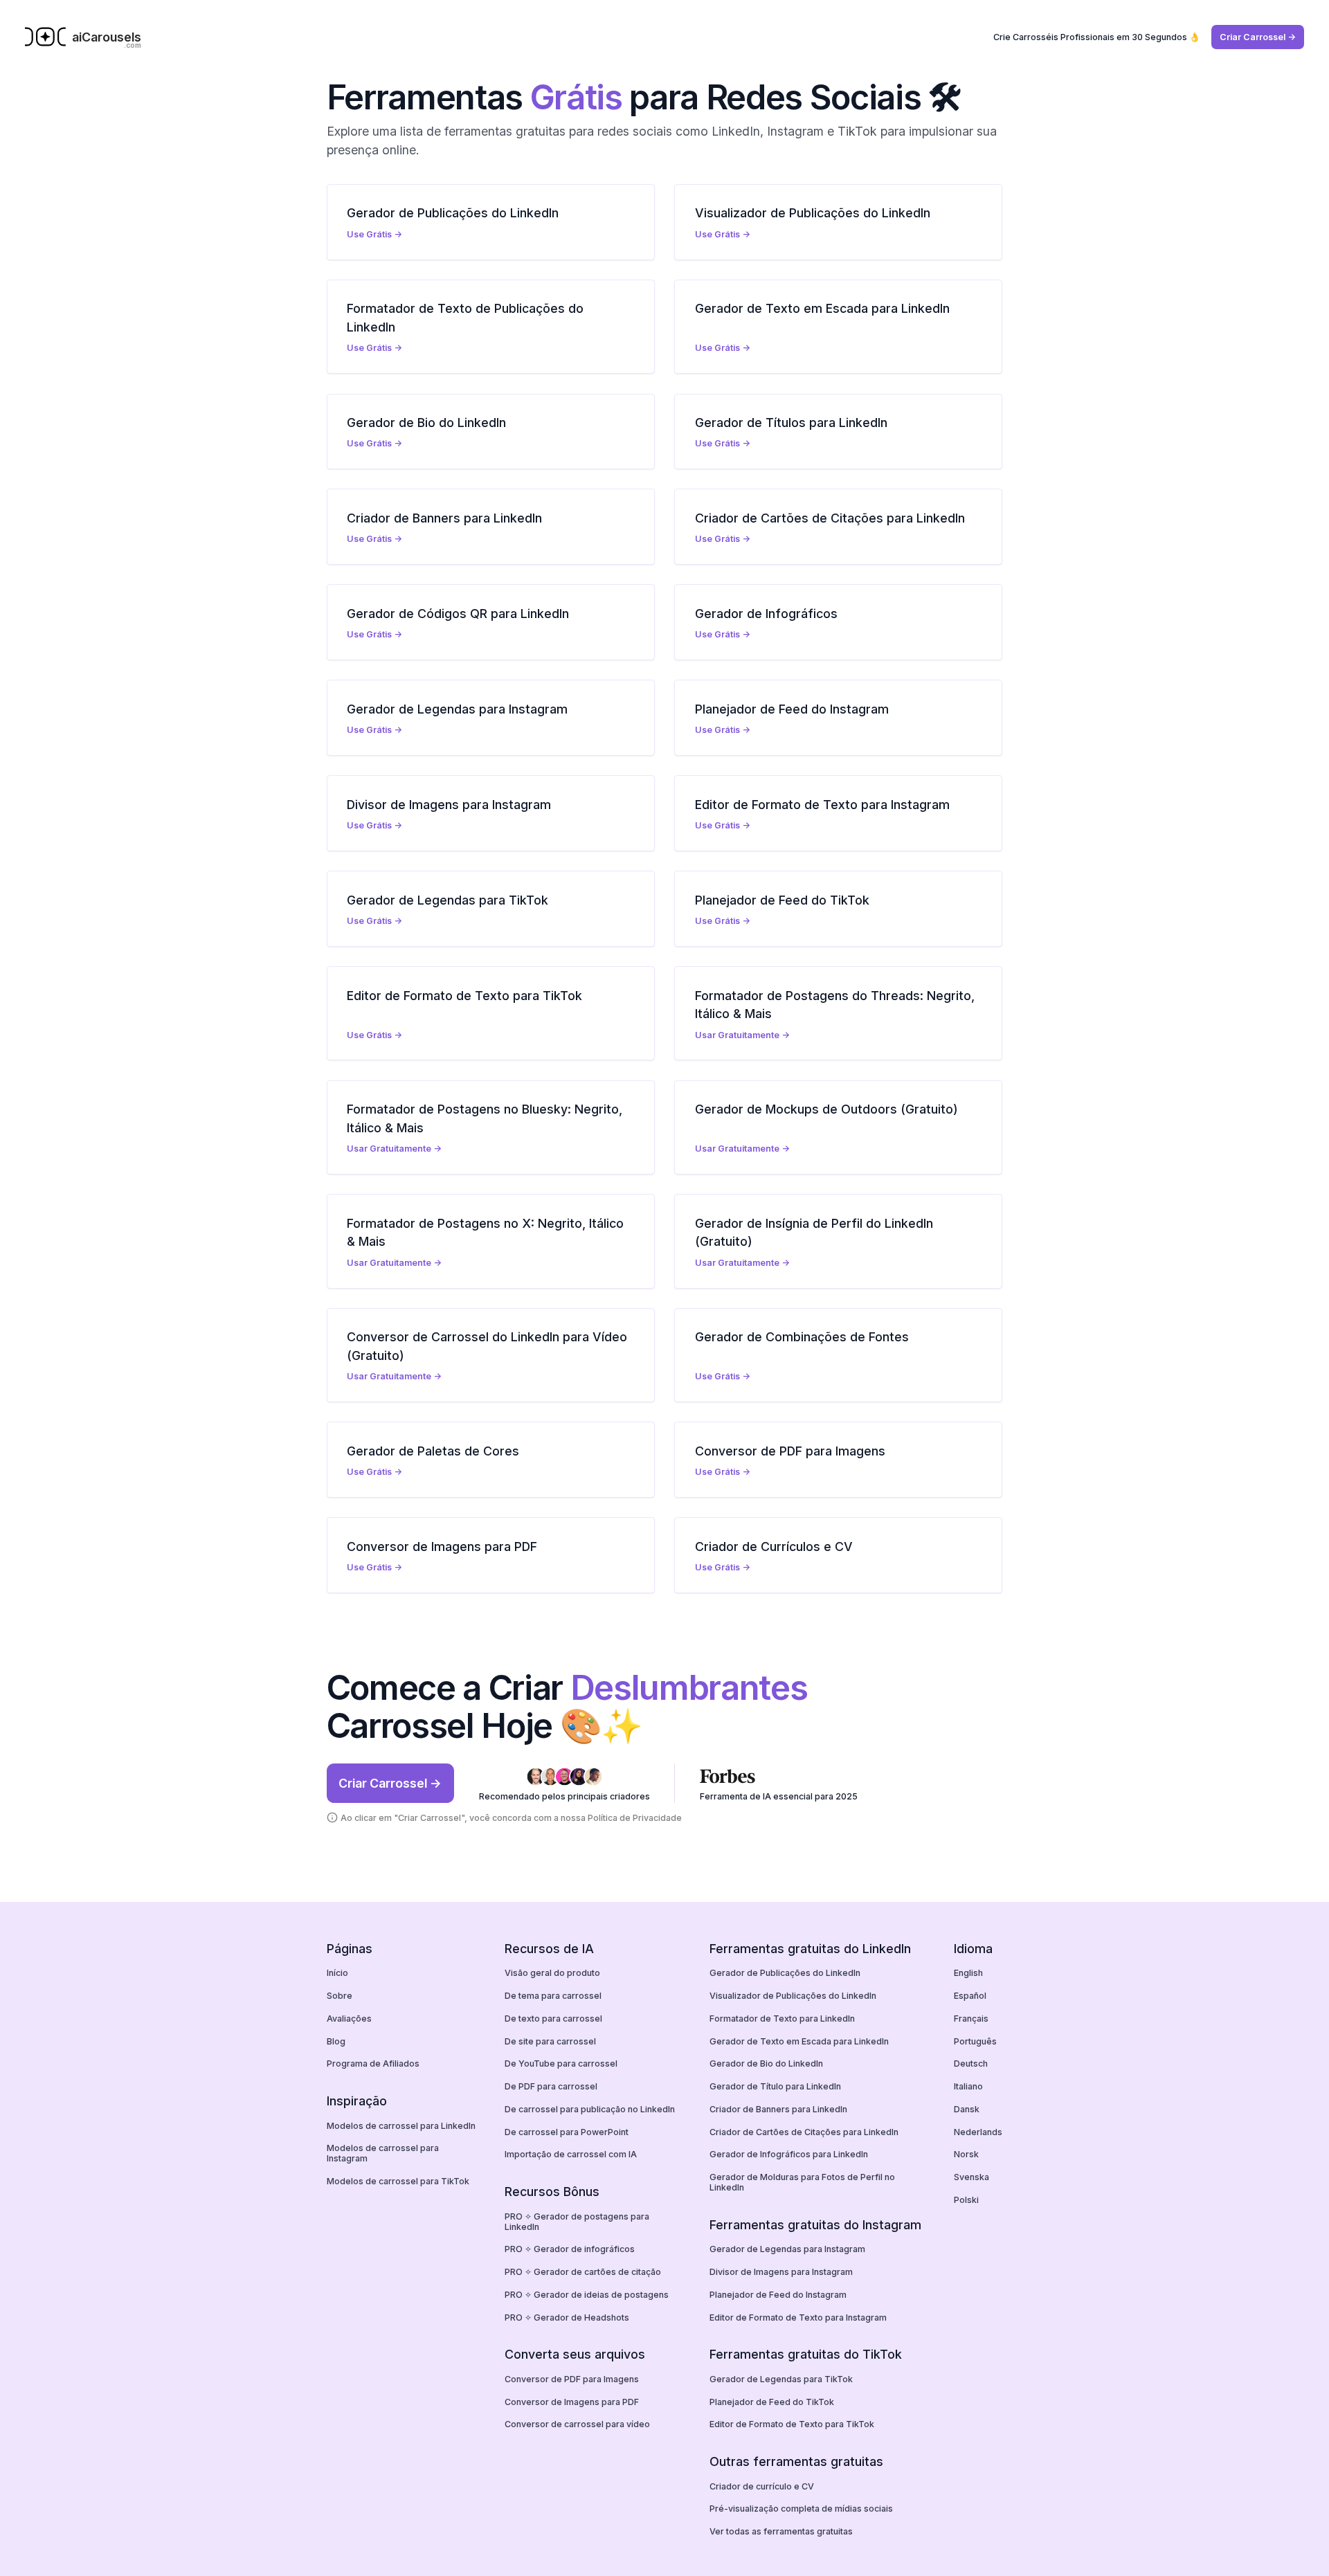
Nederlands (978, 2132)
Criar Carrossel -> (1258, 37)
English (968, 1973)
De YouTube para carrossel (561, 2063)
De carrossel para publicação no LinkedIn (590, 2109)
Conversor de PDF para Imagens (572, 2379)
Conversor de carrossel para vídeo (577, 2424)
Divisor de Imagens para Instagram (781, 2272)
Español (970, 1996)
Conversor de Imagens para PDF (572, 2402)
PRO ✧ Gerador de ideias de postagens (587, 2295)
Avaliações (349, 2019)
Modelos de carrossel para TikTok (398, 2181)
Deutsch (971, 2063)
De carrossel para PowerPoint (567, 2132)
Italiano (968, 2086)
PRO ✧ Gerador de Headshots (567, 2318)
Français (971, 2019)
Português (975, 2041)
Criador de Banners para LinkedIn (778, 2109)
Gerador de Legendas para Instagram (787, 2249)
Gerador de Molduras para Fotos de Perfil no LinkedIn (802, 2182)
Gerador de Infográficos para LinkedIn (789, 2154)
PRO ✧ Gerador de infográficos (570, 2249)
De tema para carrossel (553, 1996)
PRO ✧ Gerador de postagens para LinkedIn (577, 2222)
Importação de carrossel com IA (571, 2154)
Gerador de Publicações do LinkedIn (785, 1973)
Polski (966, 2200)
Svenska (971, 2177)
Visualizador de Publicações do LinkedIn (793, 1996)
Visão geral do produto (552, 1973)
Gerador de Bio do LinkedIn (766, 2063)
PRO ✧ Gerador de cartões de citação (583, 2272)
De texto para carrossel (553, 2019)
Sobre (340, 1996)
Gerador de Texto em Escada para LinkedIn (799, 2041)
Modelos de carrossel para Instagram (383, 2153)
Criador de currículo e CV (762, 2486)
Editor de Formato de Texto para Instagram (798, 2318)
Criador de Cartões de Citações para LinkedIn (804, 2132)
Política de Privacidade (635, 1818)
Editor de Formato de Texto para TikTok (792, 2424)
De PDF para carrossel (551, 2086)
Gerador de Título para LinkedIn (775, 2086)
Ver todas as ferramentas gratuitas (781, 2531)
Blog (336, 2041)
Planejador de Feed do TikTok (772, 2402)
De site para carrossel (550, 2041)
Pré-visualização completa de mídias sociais (801, 2509)
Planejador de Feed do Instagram (778, 2295)
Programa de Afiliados (373, 2063)
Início (337, 1973)
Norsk (966, 2154)
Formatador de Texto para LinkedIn (782, 2019)
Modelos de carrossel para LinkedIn (401, 2126)
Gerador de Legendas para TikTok (781, 2379)
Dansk (967, 2109)
